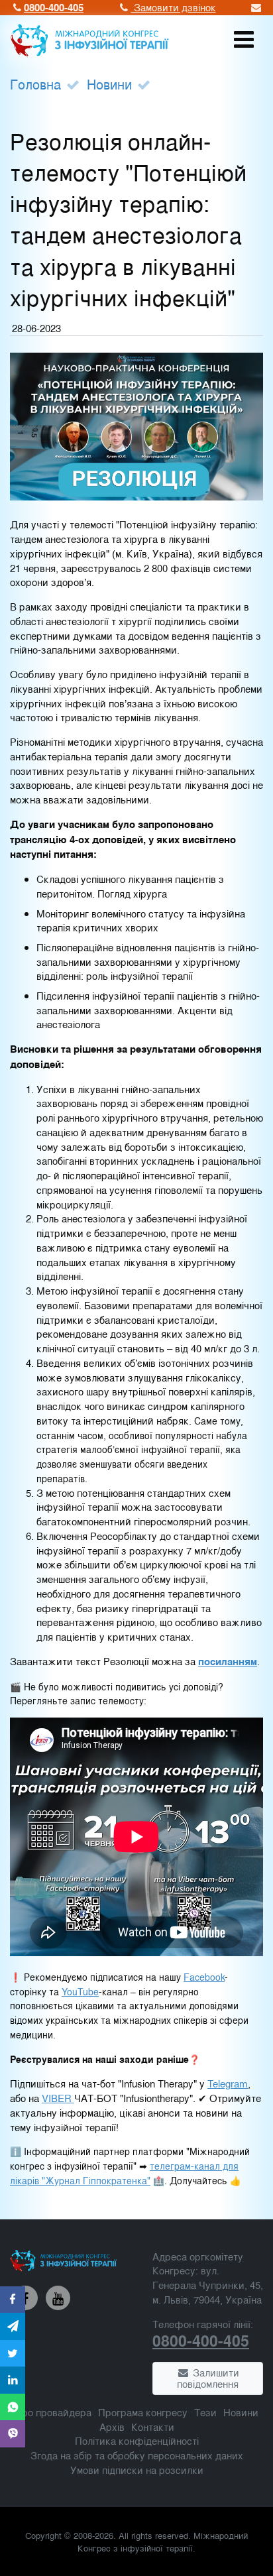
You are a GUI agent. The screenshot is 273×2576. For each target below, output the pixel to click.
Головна (35, 84)
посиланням (228, 1661)
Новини (109, 84)
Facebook (204, 1977)
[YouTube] (58, 2298)
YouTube (80, 1992)
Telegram (228, 2083)
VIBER (58, 2098)
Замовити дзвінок (174, 7)
